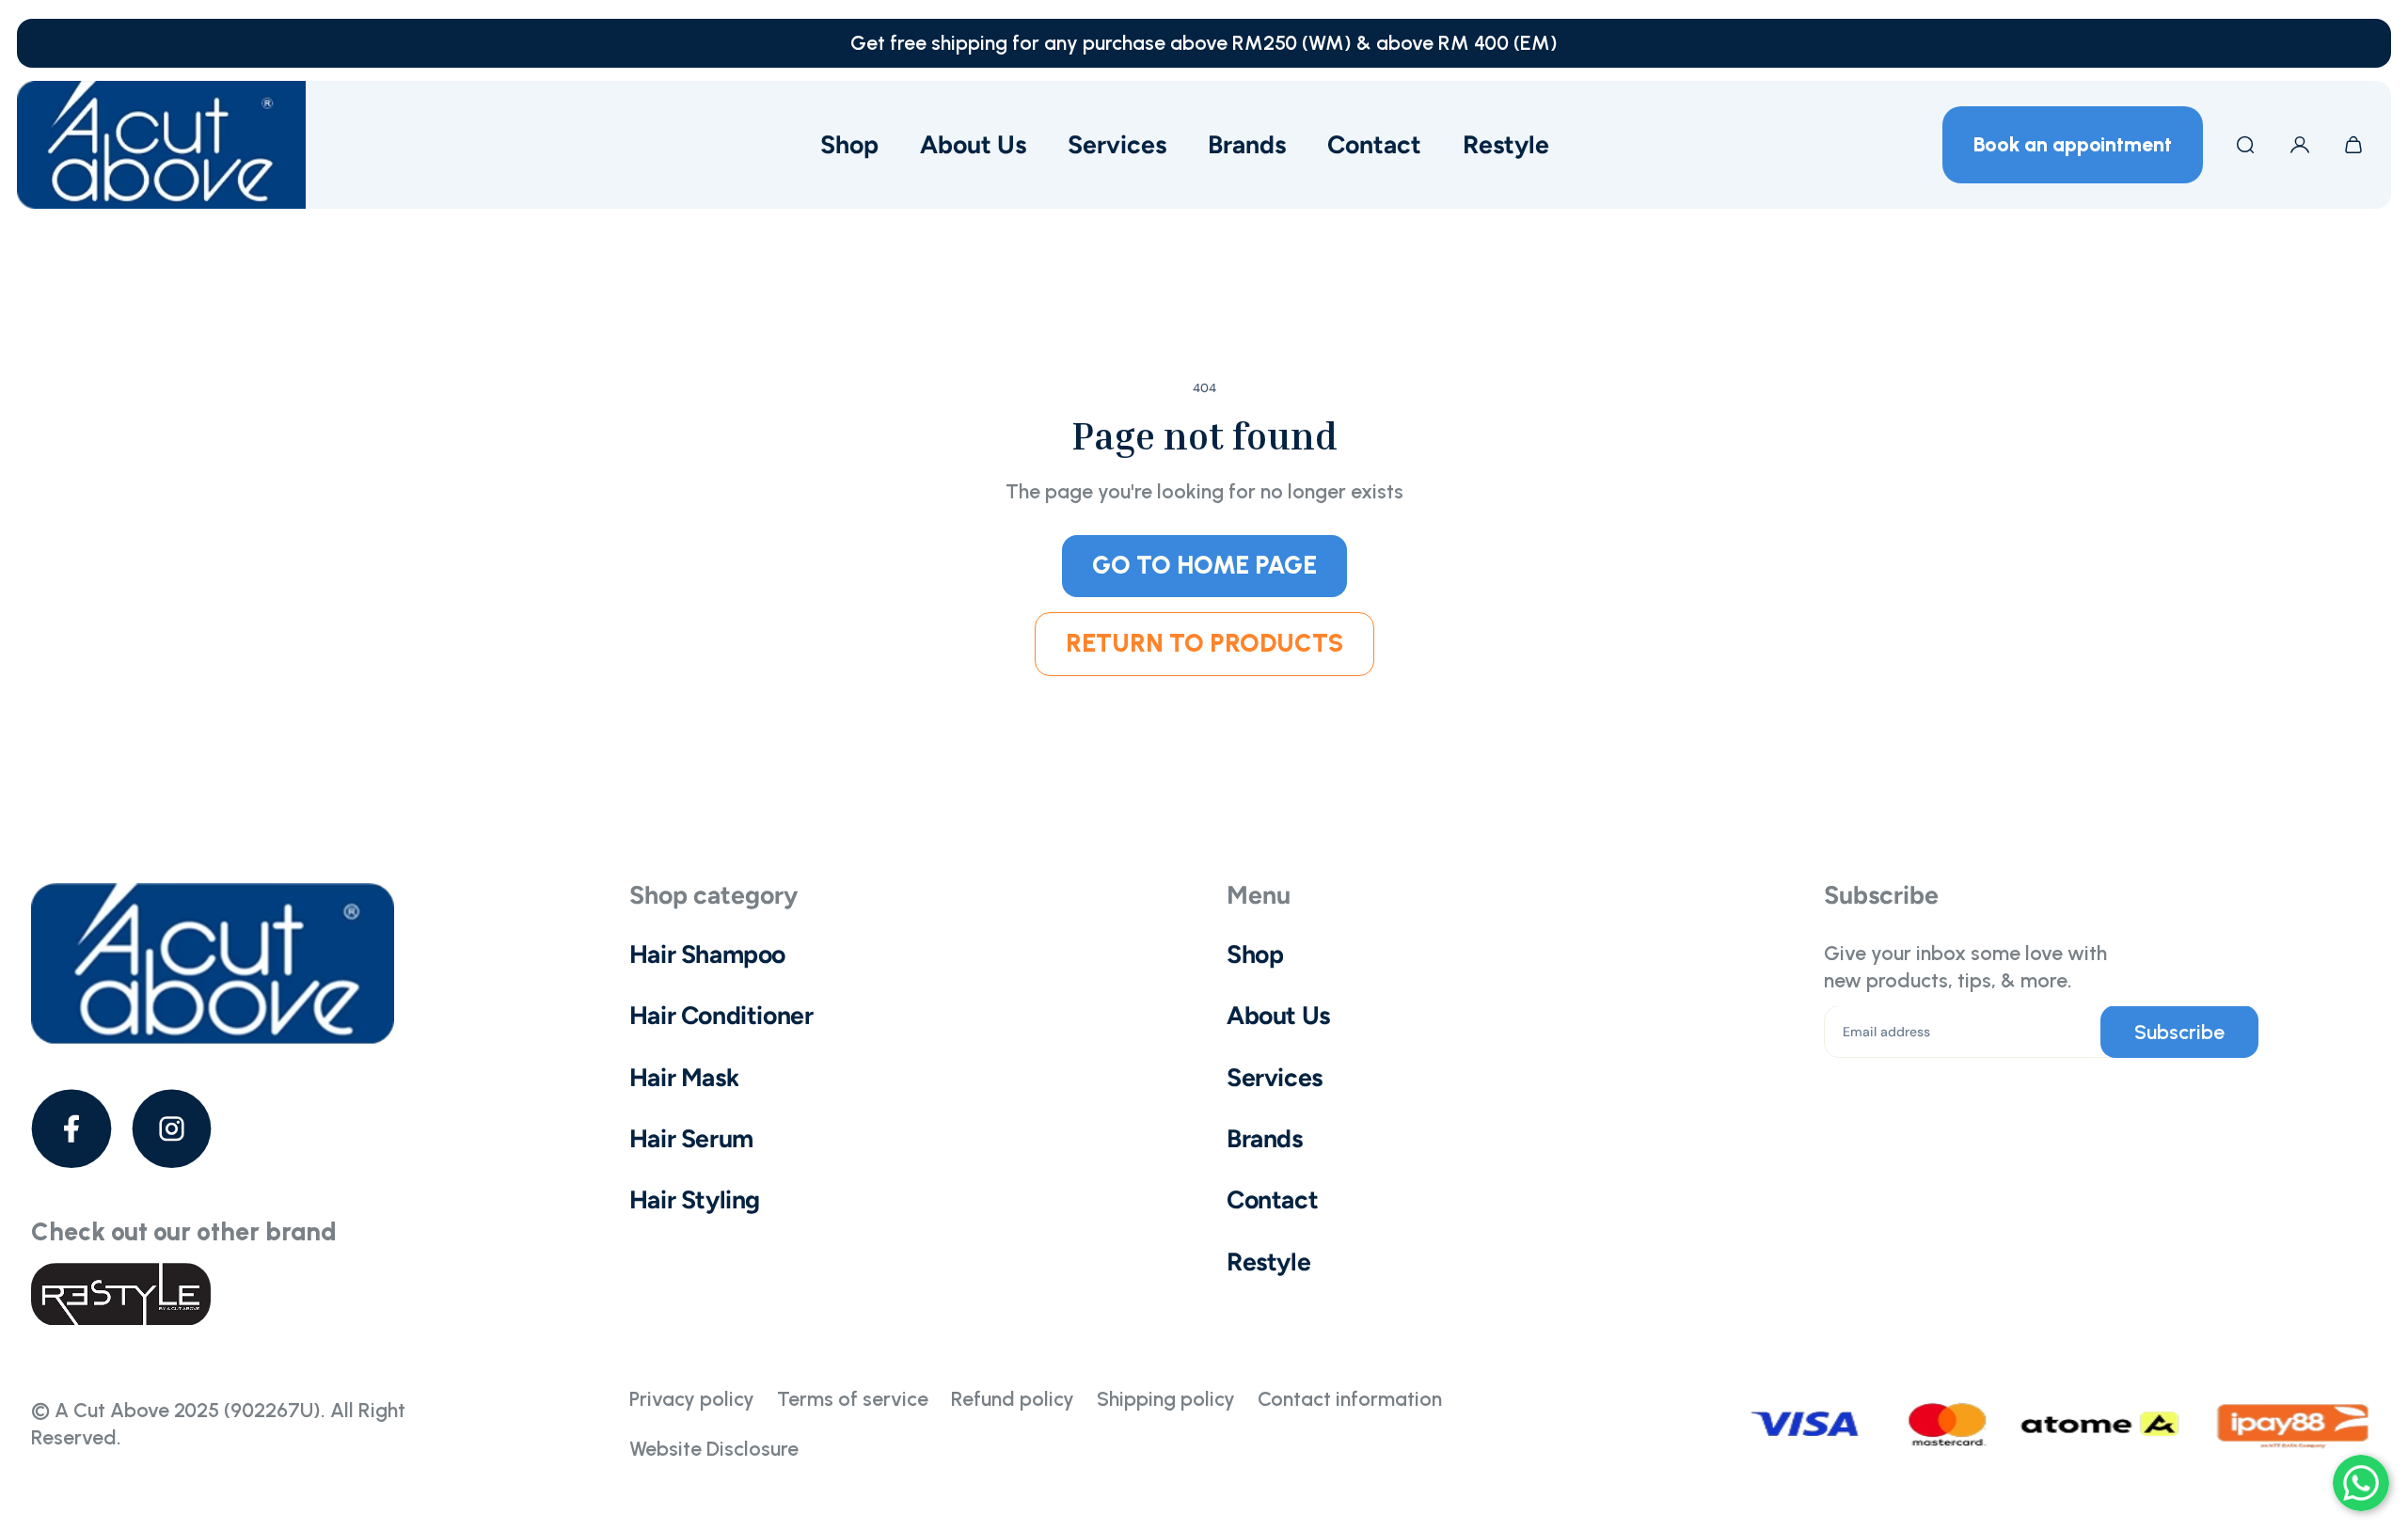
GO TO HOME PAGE (1204, 565)
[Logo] (161, 145)
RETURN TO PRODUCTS (1204, 643)
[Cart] (2353, 145)
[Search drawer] (2245, 145)
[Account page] (2300, 145)
